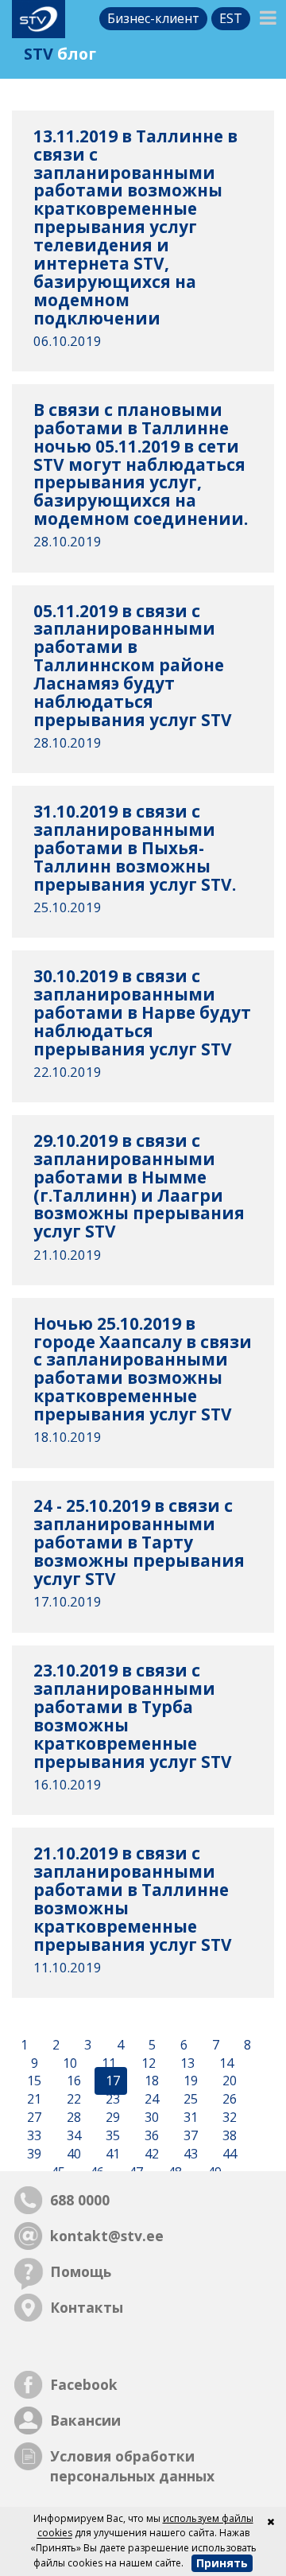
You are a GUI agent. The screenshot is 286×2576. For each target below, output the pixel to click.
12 (147, 2063)
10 (68, 2063)
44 (228, 2154)
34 (72, 2135)
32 (228, 2117)
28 (72, 2117)
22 (72, 2100)
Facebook (84, 2384)
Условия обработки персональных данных (132, 2466)
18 (150, 2081)
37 (189, 2135)
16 (72, 2081)
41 (111, 2154)
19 (189, 2081)
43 (189, 2154)
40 (72, 2154)
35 (111, 2135)
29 (111, 2117)
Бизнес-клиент (153, 18)
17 (111, 2081)
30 (150, 2117)
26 (228, 2100)
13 (186, 2063)
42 (150, 2154)
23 (111, 2100)
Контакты (87, 2307)
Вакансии (85, 2420)
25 (189, 2100)
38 (228, 2135)
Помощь (81, 2271)
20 (228, 2081)
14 (225, 2063)
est (231, 18)
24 (150, 2100)
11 (107, 2063)
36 (150, 2135)
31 (189, 2117)
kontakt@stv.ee (107, 2236)
